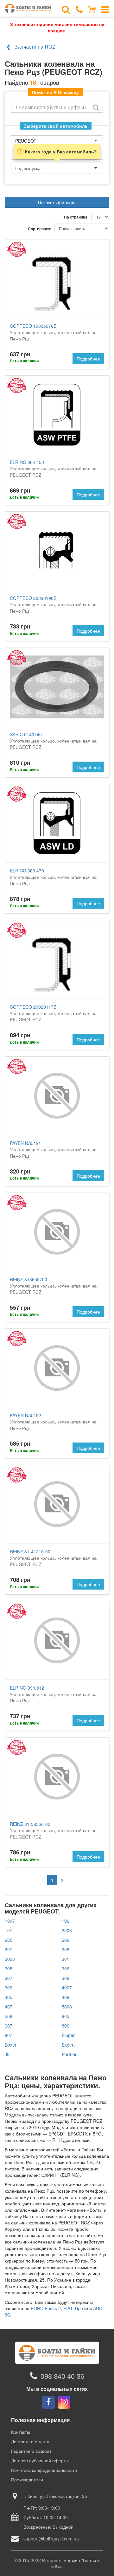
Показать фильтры (57, 202)
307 (9, 1978)
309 (9, 1987)
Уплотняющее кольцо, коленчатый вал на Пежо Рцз (53, 332)
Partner (69, 2054)
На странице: (76, 217)
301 (66, 1959)
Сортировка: (40, 229)
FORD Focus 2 (46, 2308)
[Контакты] (79, 9)
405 (9, 1997)
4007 (67, 1987)
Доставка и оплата (30, 2441)
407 (9, 2007)
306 (66, 1968)
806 (66, 2026)
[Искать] (96, 107)
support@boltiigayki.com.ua (51, 2539)
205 (9, 1940)
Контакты (21, 2432)
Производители (27, 2479)
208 (66, 1949)
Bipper (68, 2035)
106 (66, 1921)
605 (66, 2016)
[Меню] (105, 9)
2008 (67, 1930)
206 (66, 1940)
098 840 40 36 (62, 2376)
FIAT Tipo (73, 2308)
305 (9, 1968)
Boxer (11, 2045)
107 (9, 1930)
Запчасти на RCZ (35, 47)
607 (9, 2026)
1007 (10, 1921)
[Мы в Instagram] (64, 2402)
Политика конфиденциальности (44, 2470)
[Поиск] (66, 9)
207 (9, 1949)
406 (66, 1997)
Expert (68, 2045)
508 (9, 2016)
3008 (10, 1959)
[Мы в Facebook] (48, 2402)
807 (9, 2035)
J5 (7, 2054)
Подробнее (88, 359)
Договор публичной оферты (40, 2460)
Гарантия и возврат (31, 2451)
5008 (67, 2007)
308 (66, 1978)
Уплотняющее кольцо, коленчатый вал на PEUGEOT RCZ (53, 468)
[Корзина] (92, 9)
